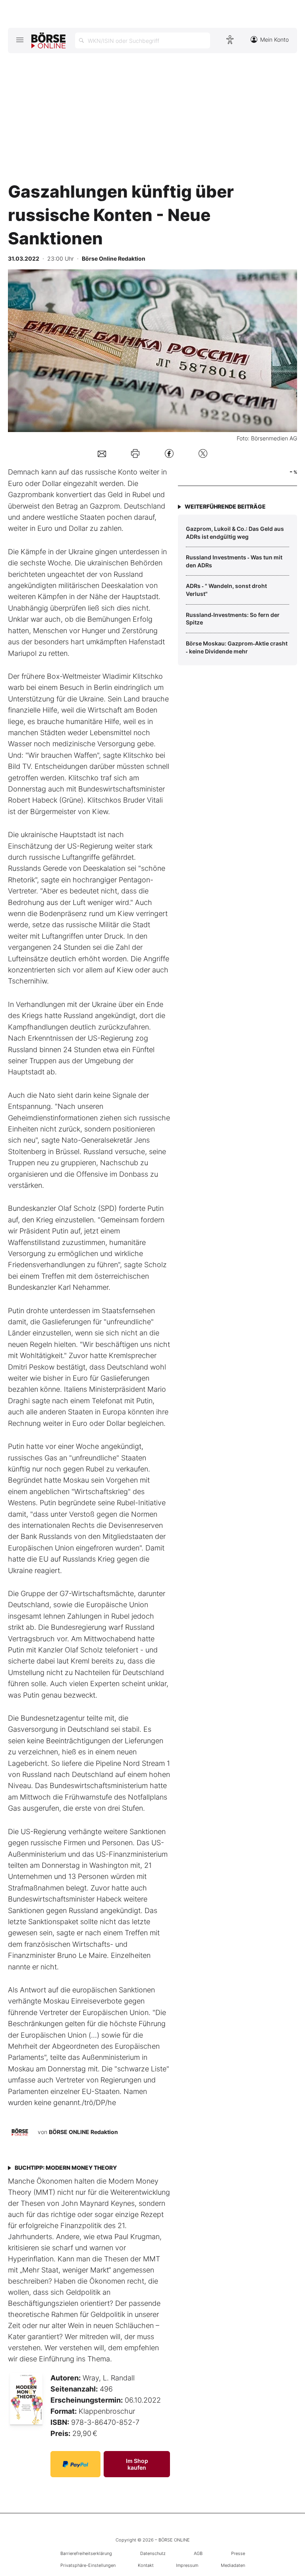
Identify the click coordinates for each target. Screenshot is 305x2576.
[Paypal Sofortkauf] (75, 2464)
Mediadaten (233, 2565)
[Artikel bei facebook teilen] (169, 453)
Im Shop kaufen (137, 2464)
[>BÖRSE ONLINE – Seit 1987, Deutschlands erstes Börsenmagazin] (48, 40)
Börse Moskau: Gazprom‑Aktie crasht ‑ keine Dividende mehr (237, 647)
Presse (238, 2553)
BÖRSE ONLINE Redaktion (83, 2132)
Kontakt (146, 2565)
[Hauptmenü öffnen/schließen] (20, 40)
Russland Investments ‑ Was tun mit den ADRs (234, 561)
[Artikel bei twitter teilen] (203, 453)
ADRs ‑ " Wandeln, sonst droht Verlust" (226, 590)
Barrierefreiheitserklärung (86, 2553)
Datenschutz (153, 2553)
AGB (198, 2553)
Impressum (187, 2565)
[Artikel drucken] (135, 453)
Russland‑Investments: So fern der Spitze (233, 619)
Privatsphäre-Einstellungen (88, 2565)
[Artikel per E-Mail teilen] (102, 453)
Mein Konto (274, 39)
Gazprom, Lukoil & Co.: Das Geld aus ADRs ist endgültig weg (235, 533)
